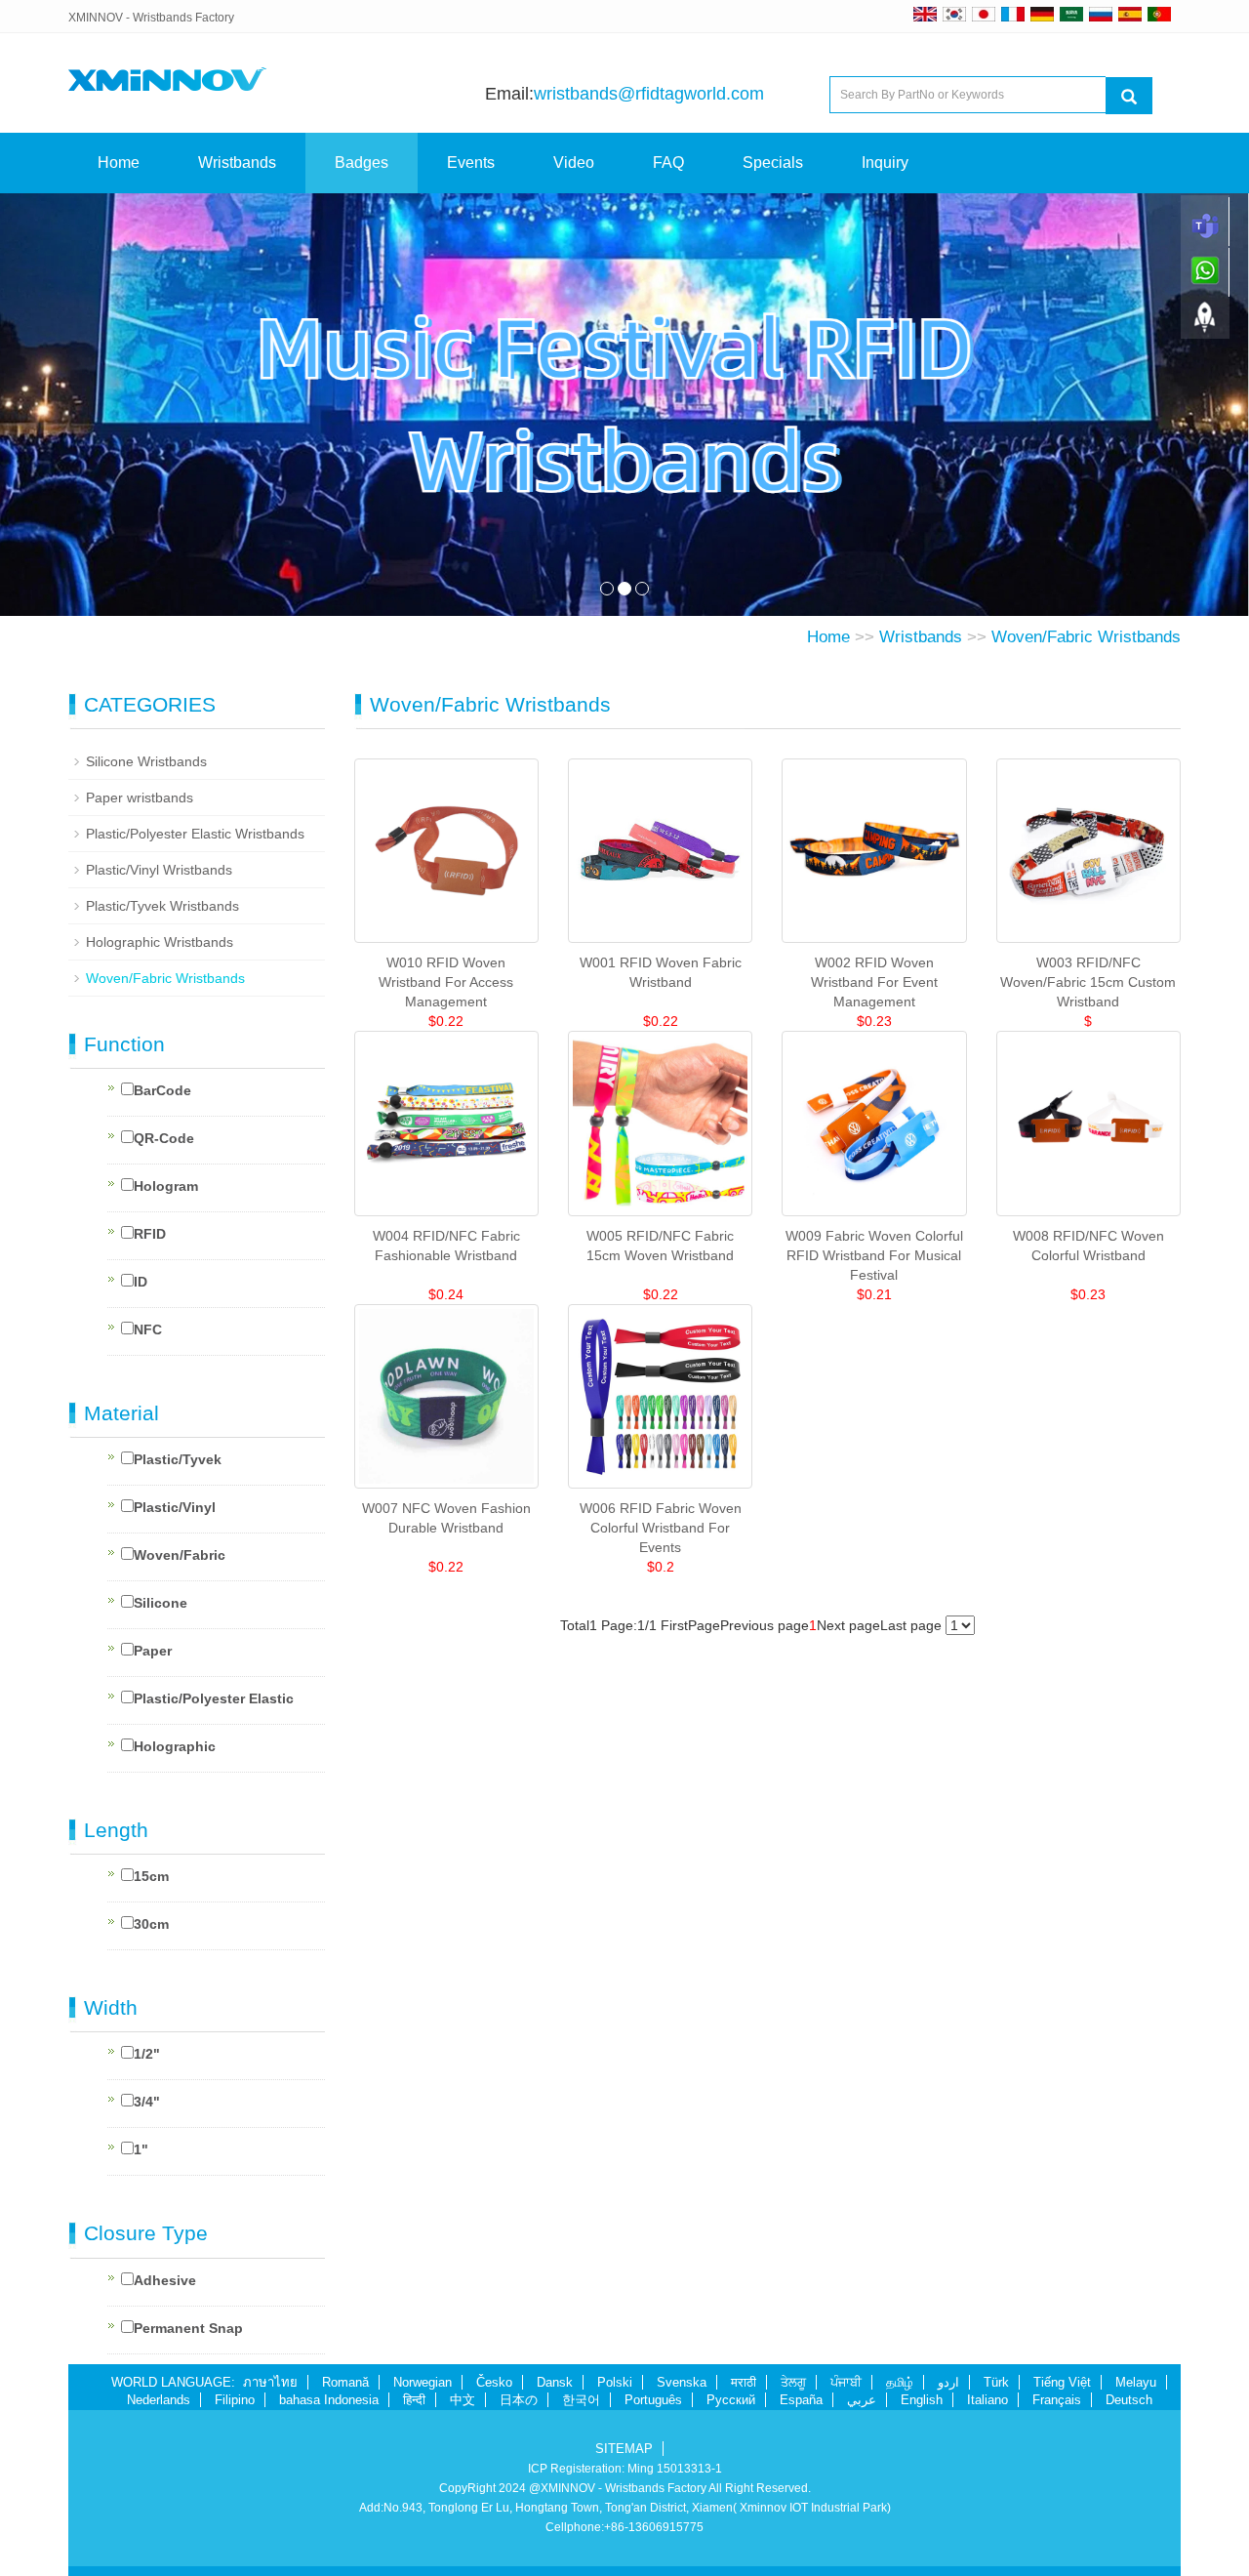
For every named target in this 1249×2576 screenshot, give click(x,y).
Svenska (682, 2382)
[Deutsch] (1042, 14)
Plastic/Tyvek (178, 1459)
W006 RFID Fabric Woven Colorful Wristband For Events (661, 1528)
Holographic (175, 1746)
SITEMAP (624, 2449)
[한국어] (954, 14)
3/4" (147, 2102)
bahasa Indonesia (329, 2400)
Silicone (161, 1603)
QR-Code (164, 1138)
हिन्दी (414, 2400)
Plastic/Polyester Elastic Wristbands (195, 834)
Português (653, 2400)
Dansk (555, 2382)
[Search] (1129, 96)
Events (471, 163)
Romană (345, 2382)
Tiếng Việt (1062, 2382)
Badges (362, 163)
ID (141, 1282)
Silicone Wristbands (146, 761)
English (922, 2400)
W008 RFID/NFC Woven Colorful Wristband (1088, 1246)
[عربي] (1071, 14)
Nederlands (159, 2400)
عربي (862, 2400)
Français (1057, 2400)
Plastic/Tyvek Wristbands (162, 906)
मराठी (744, 2382)
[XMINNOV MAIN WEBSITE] (925, 14)
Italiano (987, 2400)
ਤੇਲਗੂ (793, 2382)
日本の (519, 2400)
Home (119, 163)
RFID (150, 1234)
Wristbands (237, 163)
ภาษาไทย (270, 2382)
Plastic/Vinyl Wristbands (159, 870)
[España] (1130, 14)
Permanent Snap (188, 2328)
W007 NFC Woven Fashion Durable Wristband (446, 1518)
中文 (463, 2400)
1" (141, 2149)
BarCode (162, 1090)
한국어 (581, 2400)
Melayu (1136, 2382)
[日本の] (987, 14)
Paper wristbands (140, 797)
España (801, 2400)
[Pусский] (1101, 14)
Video (574, 163)
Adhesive (165, 2280)
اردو (948, 2382)
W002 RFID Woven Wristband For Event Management (874, 982)
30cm (151, 1924)
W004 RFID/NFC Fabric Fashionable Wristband (446, 1246)
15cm (151, 1876)
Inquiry (885, 163)
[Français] (1013, 14)
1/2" (147, 2054)
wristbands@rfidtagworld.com (649, 94)
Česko (494, 2382)
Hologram (166, 1186)
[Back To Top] (1205, 323)
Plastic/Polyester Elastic (214, 1698)
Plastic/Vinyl (175, 1507)
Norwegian (423, 2382)
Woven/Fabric (180, 1555)
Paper (153, 1651)
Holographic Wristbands (160, 942)
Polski (615, 2382)
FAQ (668, 163)
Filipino (235, 2400)
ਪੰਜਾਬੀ (846, 2382)
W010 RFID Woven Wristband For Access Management (446, 982)
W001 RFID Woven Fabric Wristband (661, 972)
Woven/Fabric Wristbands (1086, 637)
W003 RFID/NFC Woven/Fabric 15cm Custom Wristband (1088, 982)
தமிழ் (900, 2382)
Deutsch (1129, 2400)
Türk (996, 2382)
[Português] (1159, 14)
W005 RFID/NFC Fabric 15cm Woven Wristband (660, 1246)
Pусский (731, 2400)
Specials (773, 163)
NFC (148, 1329)
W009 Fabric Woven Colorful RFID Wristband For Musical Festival (874, 1255)
